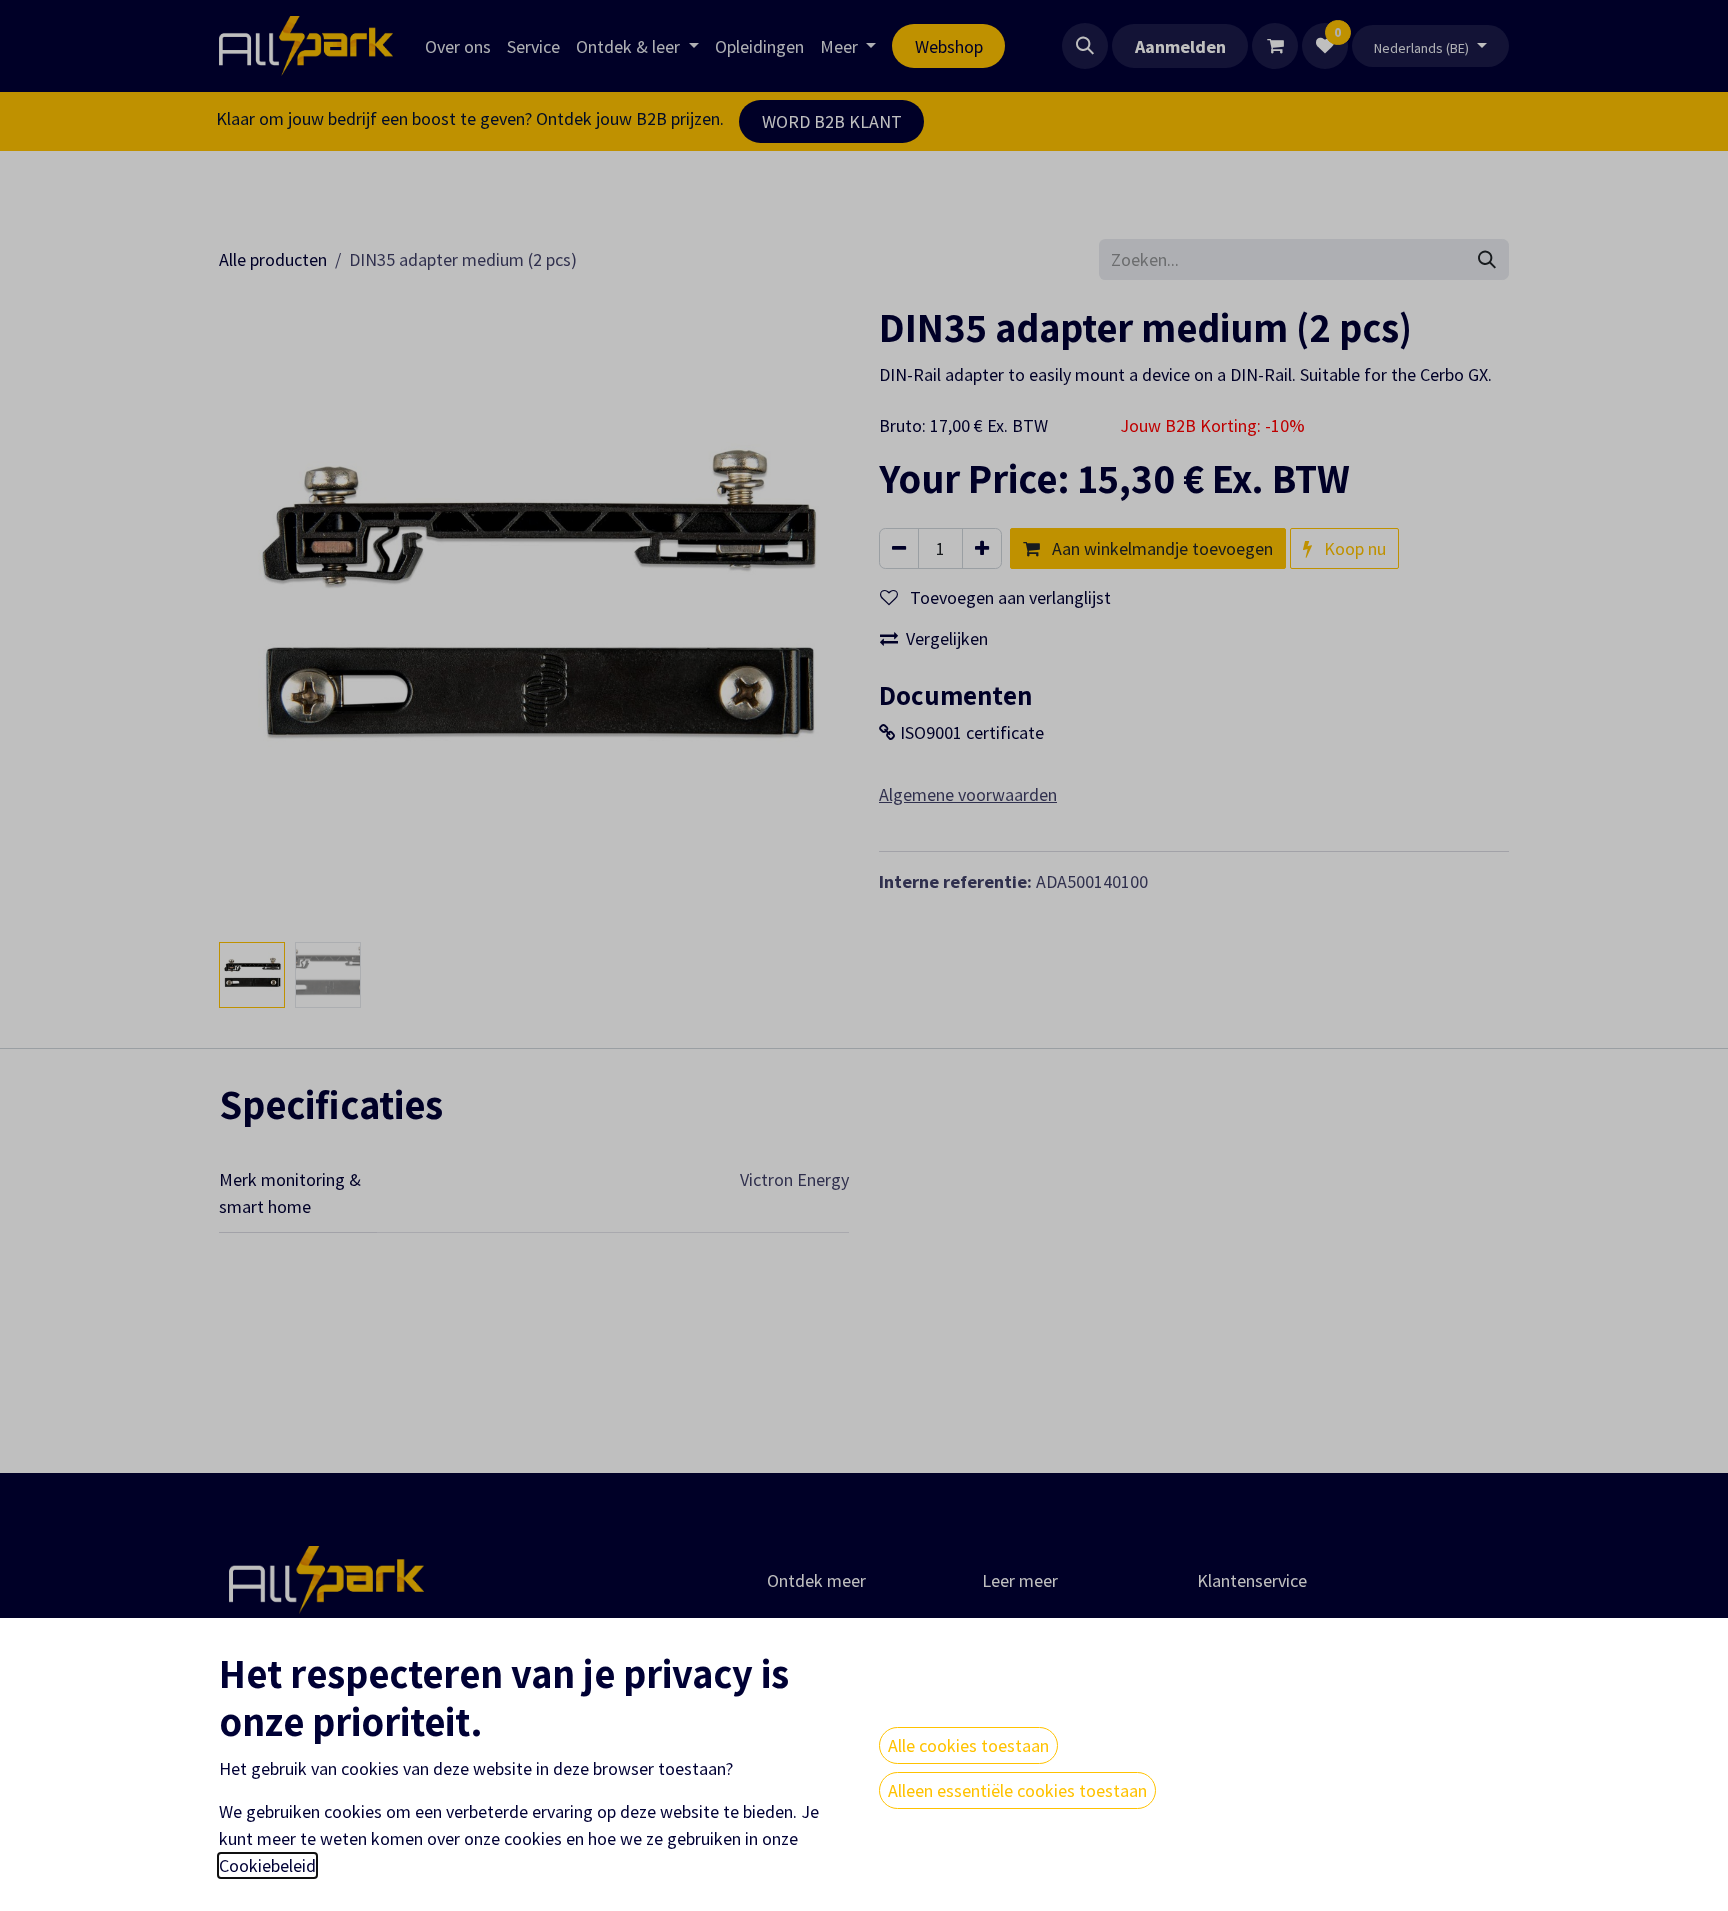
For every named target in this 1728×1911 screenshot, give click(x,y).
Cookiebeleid (267, 1865)
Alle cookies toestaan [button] (968, 1745)
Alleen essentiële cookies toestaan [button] (1017, 1790)
